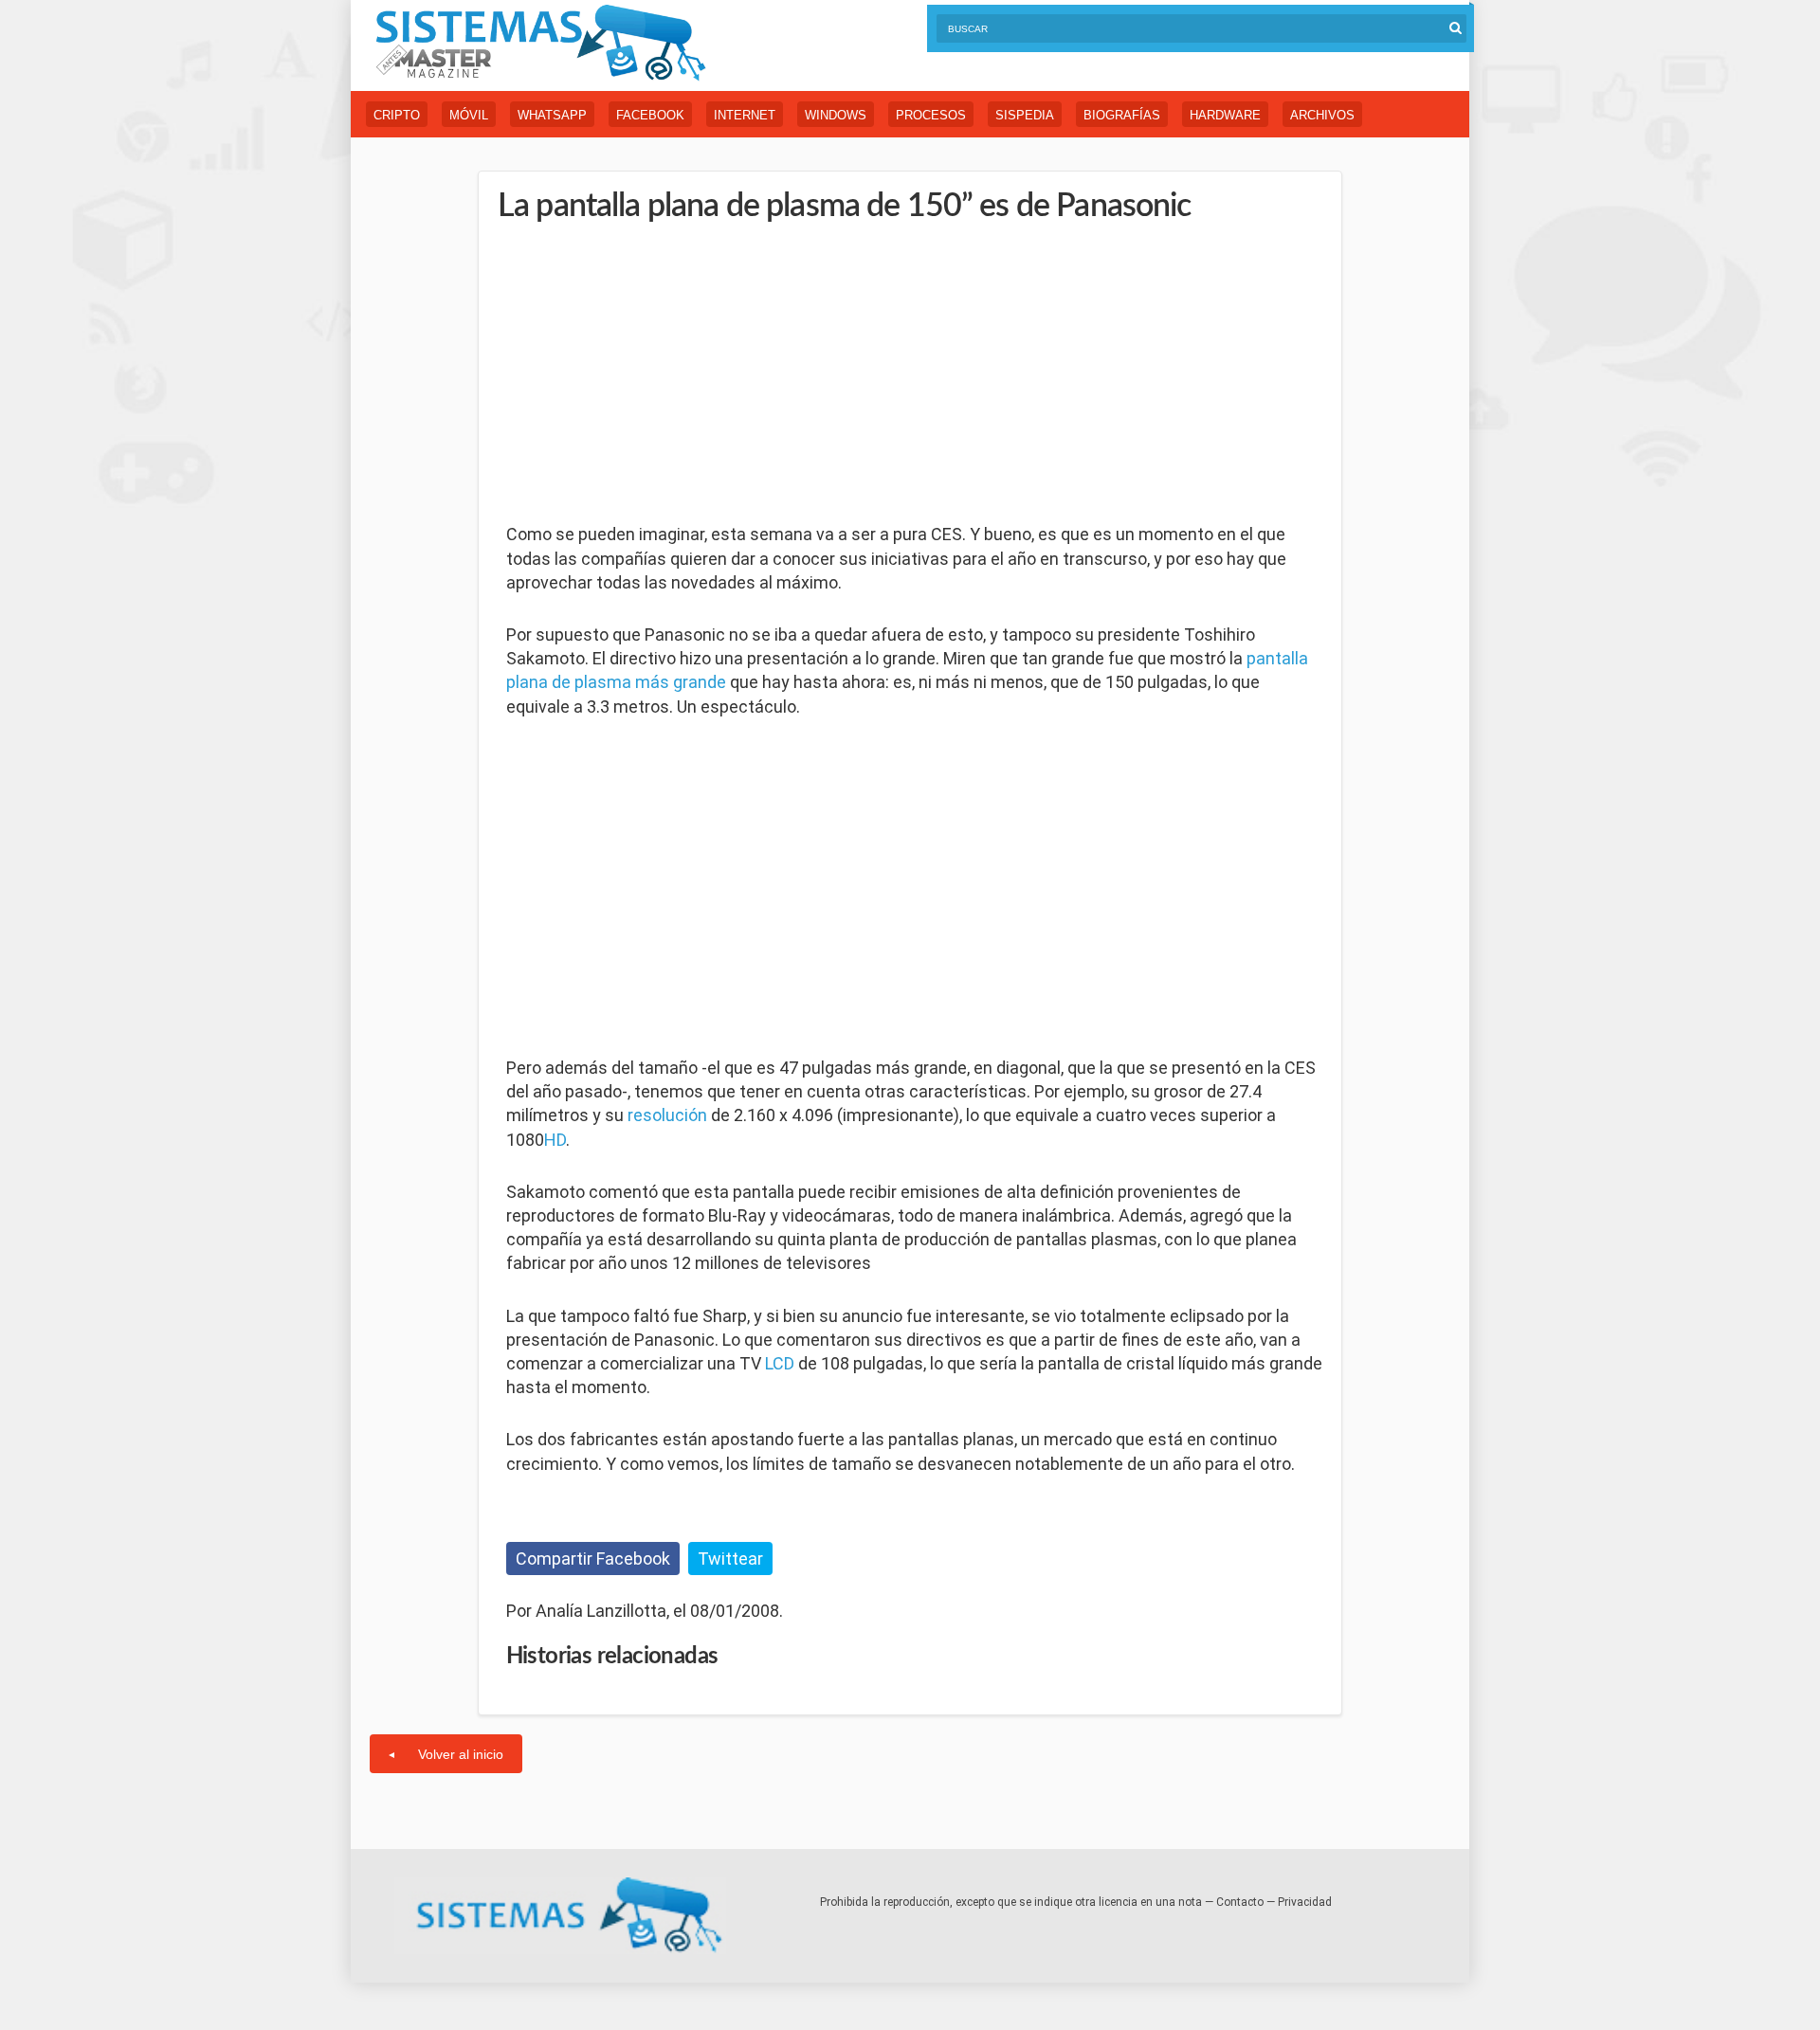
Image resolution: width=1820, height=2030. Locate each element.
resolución (667, 1115)
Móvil (469, 115)
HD (555, 1140)
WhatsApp (552, 115)
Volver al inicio (461, 1754)
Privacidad (1305, 1902)
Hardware (1225, 115)
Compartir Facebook (593, 1559)
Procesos (931, 115)
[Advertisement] (648, 374)
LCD (780, 1363)
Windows (836, 115)
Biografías (1122, 115)
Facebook (650, 115)
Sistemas (540, 43)
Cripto (397, 115)
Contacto (1240, 1902)
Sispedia (1025, 115)
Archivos (1322, 115)
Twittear (730, 1559)
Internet (745, 115)
